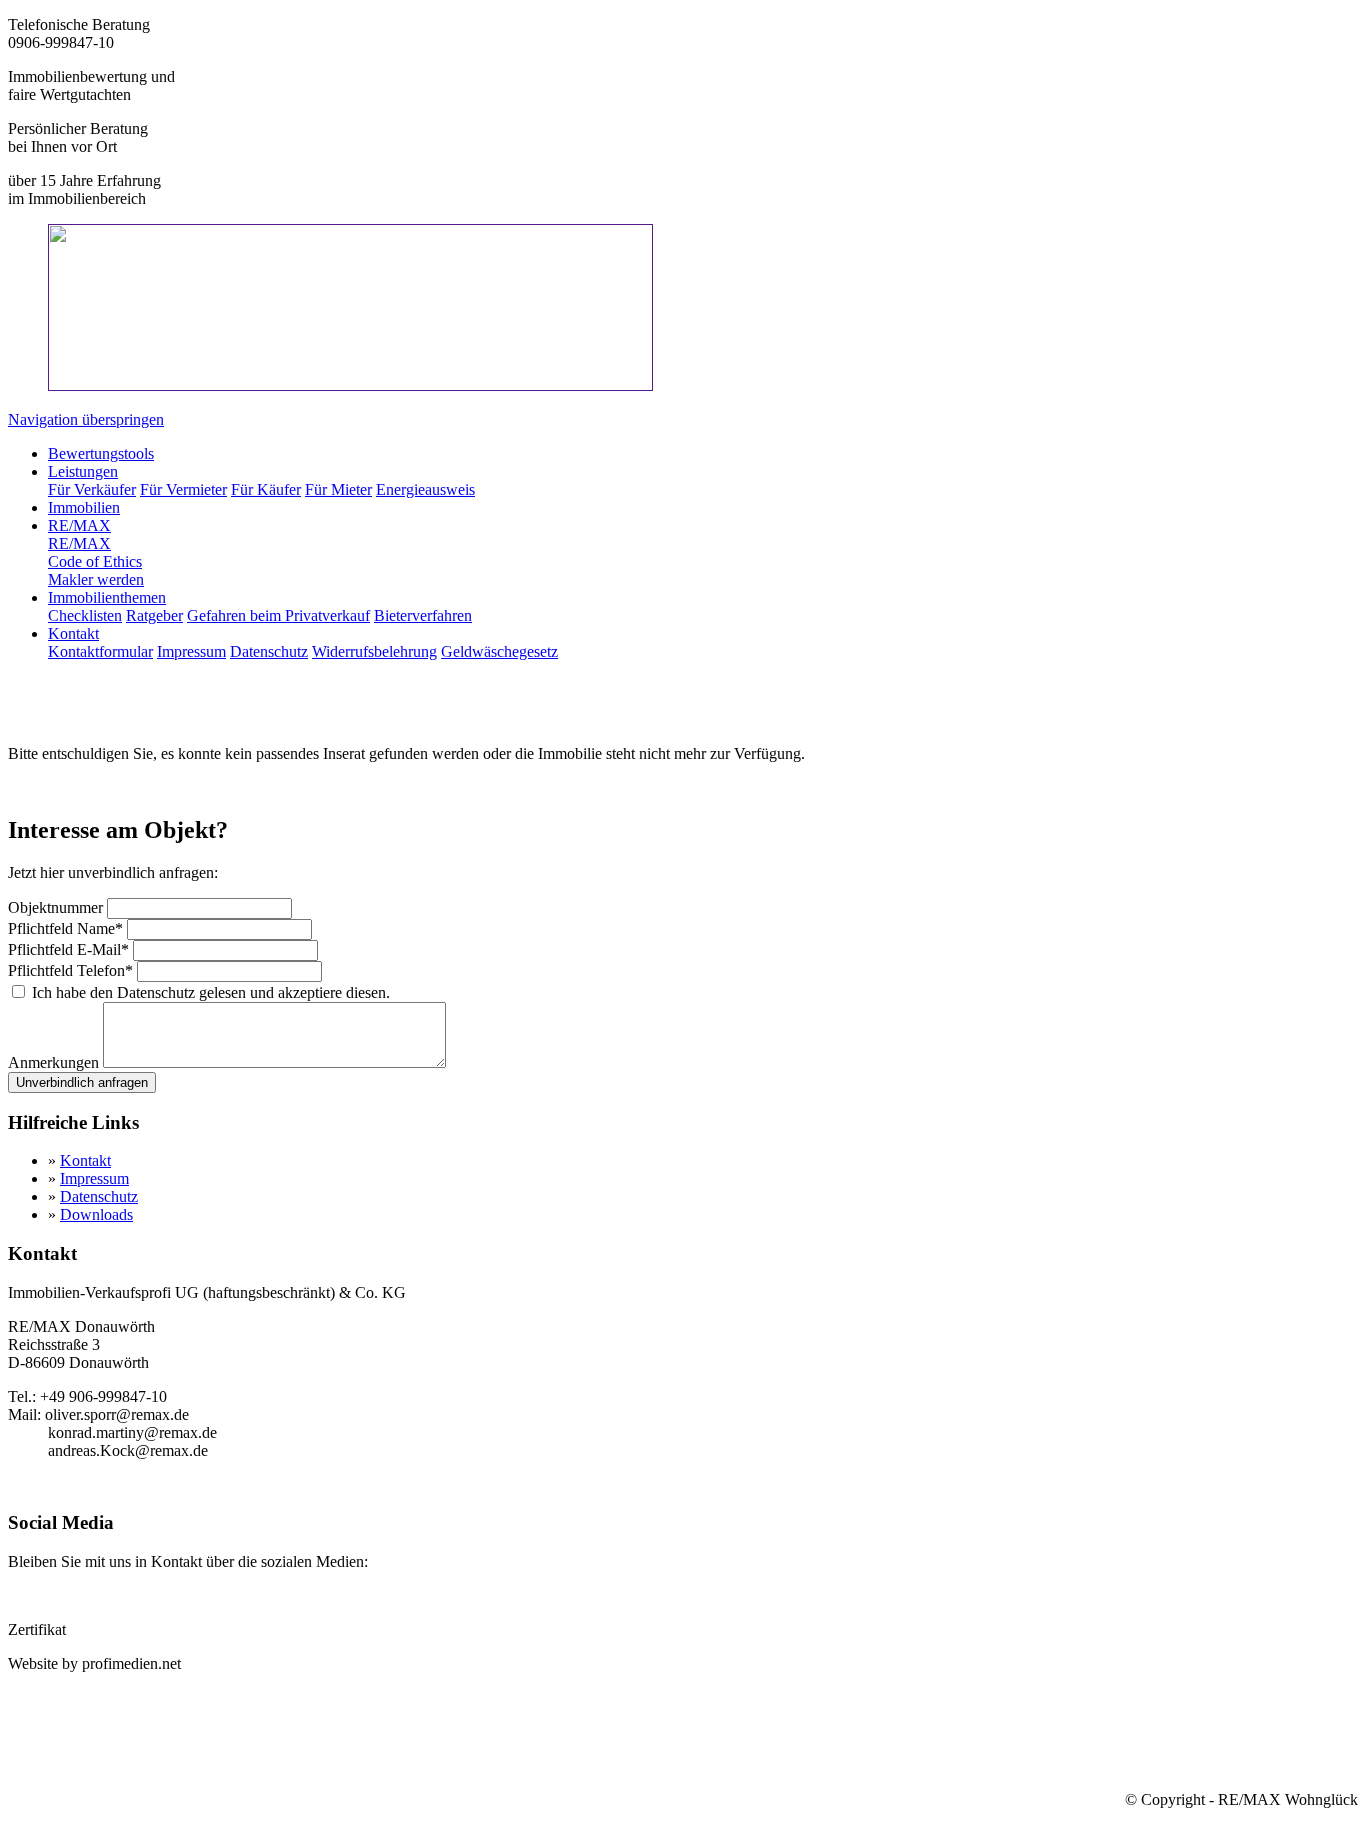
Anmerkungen (55, 1062)
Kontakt (85, 1160)
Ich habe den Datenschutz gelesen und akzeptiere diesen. (211, 992)
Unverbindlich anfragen (82, 1082)
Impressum (94, 1178)
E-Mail (68, 949)
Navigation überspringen (86, 419)
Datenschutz (99, 1196)
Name (65, 928)
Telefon (70, 970)
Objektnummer (57, 907)
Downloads (96, 1214)
